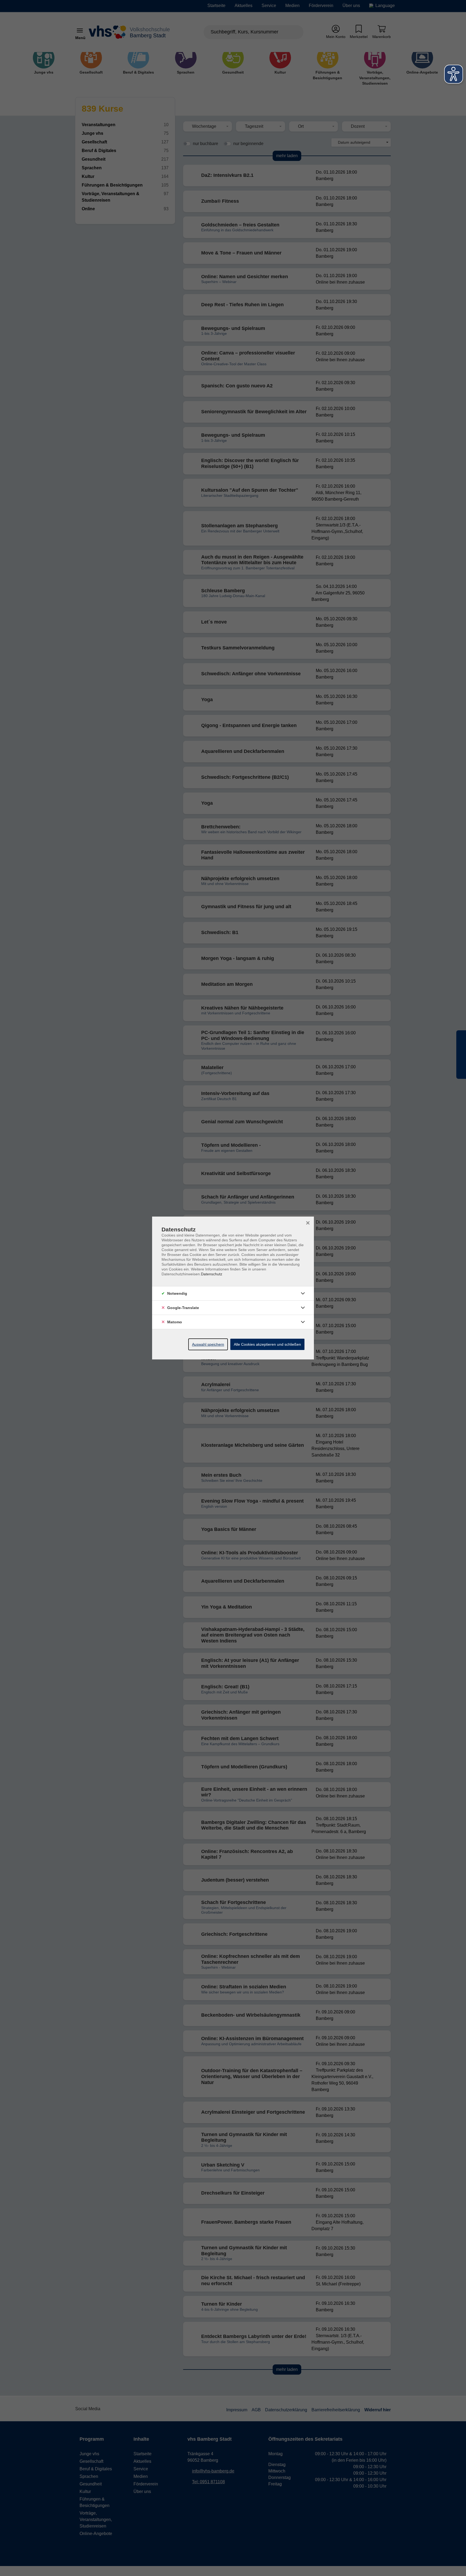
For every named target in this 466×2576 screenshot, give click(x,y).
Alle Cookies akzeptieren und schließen (267, 1344)
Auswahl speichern (208, 1344)
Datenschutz (212, 1274)
